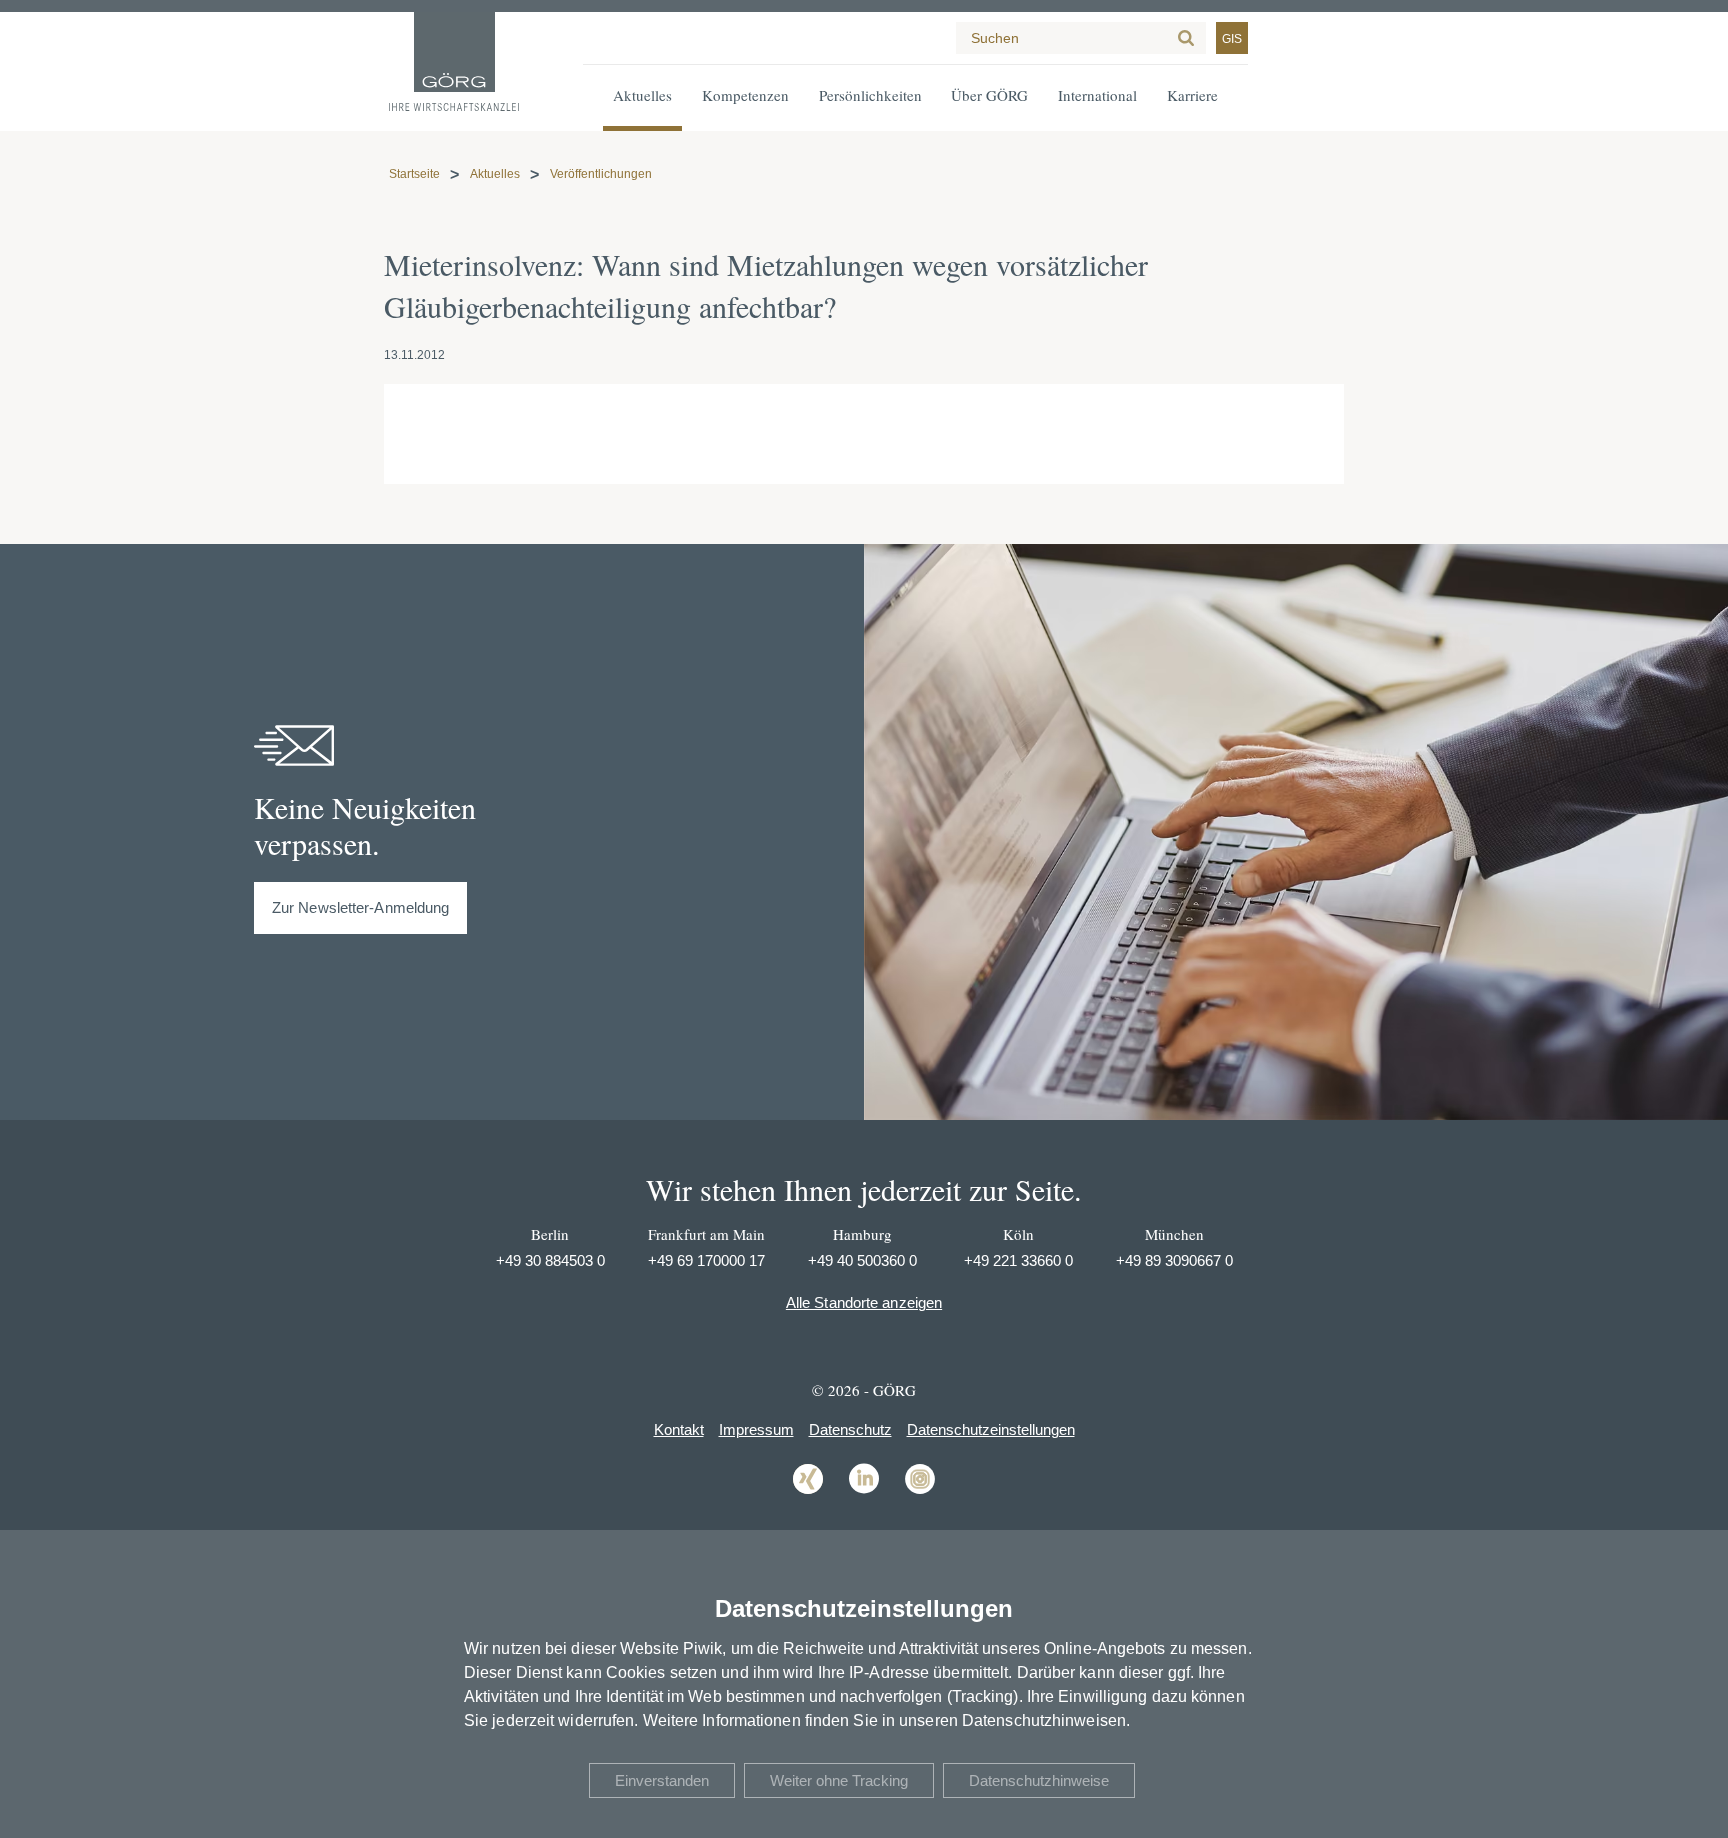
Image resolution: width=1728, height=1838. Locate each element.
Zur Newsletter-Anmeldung (360, 907)
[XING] (808, 1492)
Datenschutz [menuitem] (850, 1429)
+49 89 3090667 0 (1174, 1260)
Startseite (414, 174)
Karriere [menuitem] (1192, 95)
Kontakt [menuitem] (679, 1429)
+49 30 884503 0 (550, 1260)
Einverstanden (662, 1780)
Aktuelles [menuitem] (642, 95)
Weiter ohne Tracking (839, 1780)
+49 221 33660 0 (1018, 1260)
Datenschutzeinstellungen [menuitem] (991, 1429)
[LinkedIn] (864, 1492)
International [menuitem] (1097, 95)
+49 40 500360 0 (862, 1260)
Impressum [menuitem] (756, 1429)
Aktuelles (495, 174)
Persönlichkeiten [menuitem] (870, 95)
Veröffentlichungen (601, 174)
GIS (1232, 39)
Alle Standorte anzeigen (864, 1302)
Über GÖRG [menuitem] (989, 95)
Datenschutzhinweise (1039, 1780)
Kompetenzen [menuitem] (745, 95)
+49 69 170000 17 (706, 1260)
